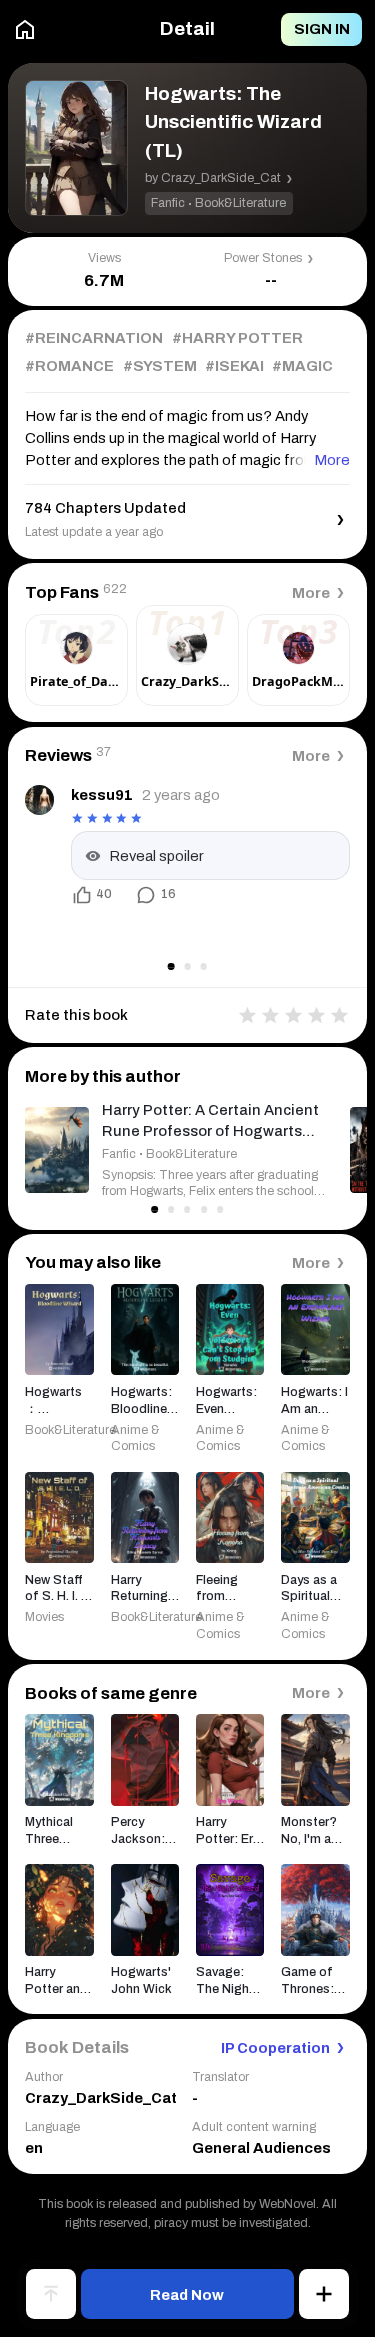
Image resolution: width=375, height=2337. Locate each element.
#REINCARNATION (94, 338)
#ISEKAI (234, 366)
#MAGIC (302, 366)
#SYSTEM (160, 366)
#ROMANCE (69, 366)
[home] (25, 30)
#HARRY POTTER (237, 338)
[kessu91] (39, 799)
